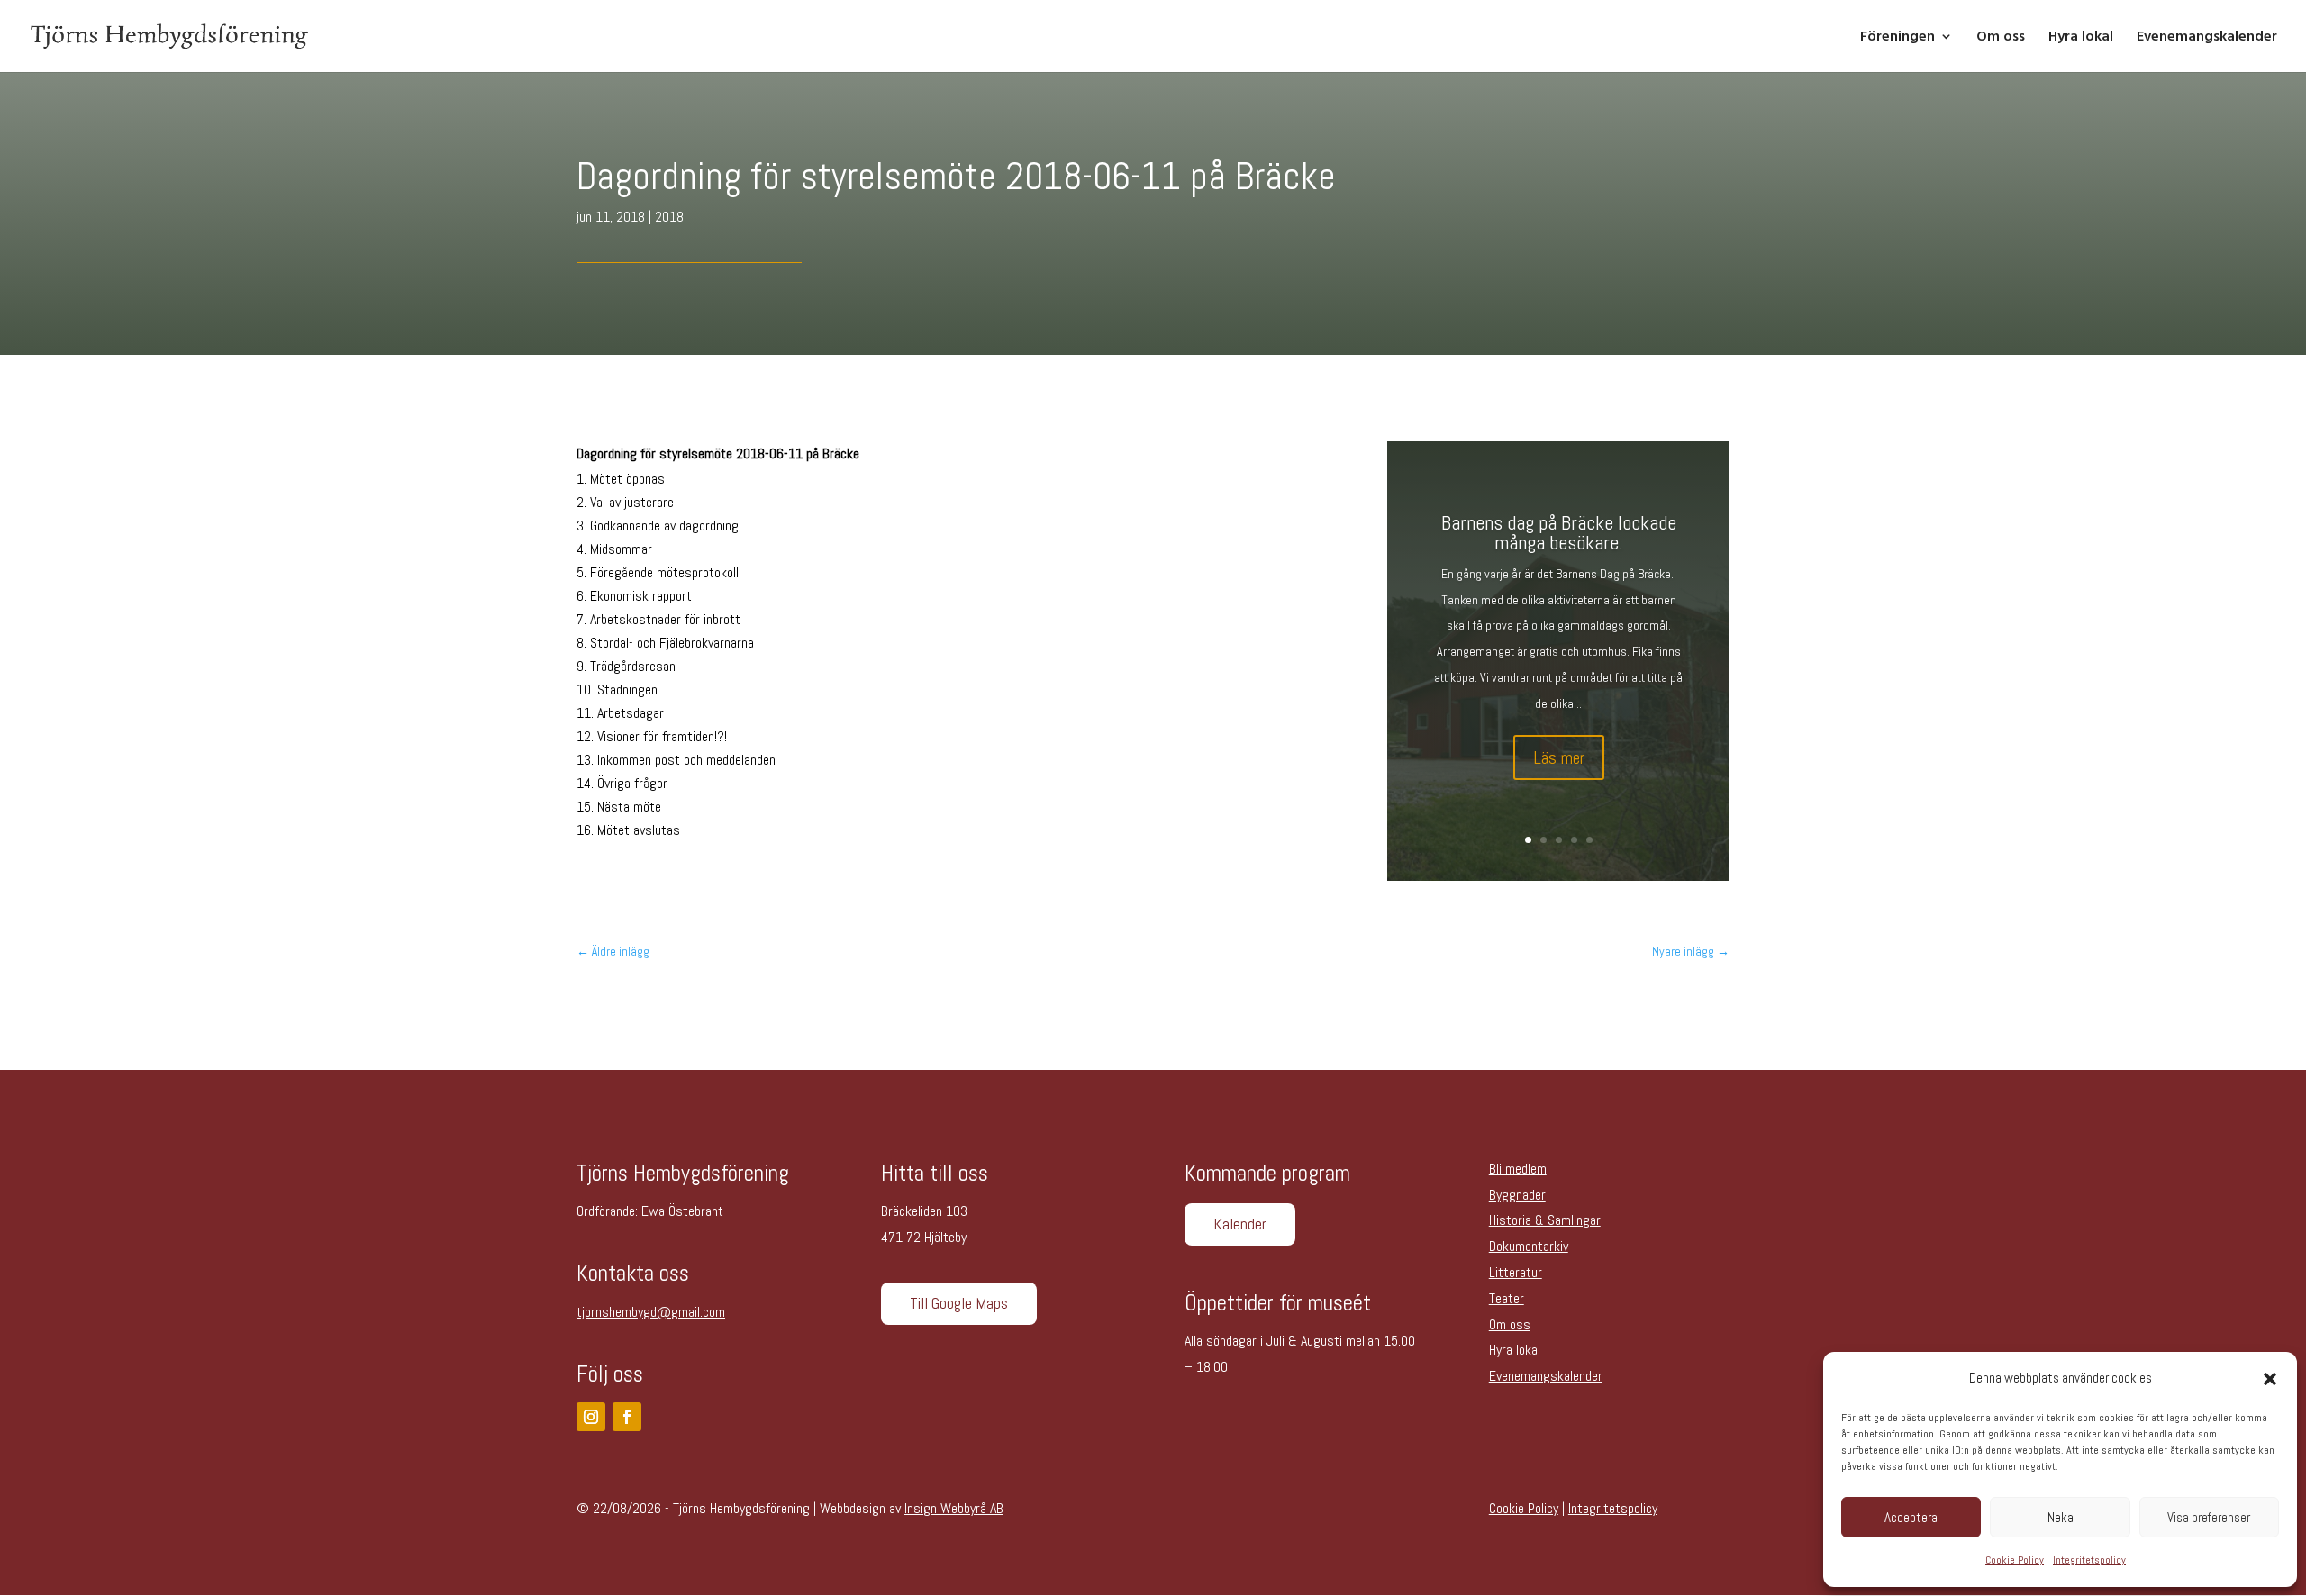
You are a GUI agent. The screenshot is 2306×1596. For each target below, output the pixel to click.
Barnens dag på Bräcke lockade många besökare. (1559, 532)
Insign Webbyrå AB (954, 1508)
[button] (2270, 1379)
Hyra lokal (2081, 38)
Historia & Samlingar (1545, 1220)
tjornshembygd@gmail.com (651, 1312)
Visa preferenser (2209, 1517)
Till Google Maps (959, 1303)
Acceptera (1911, 1517)
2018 (669, 217)
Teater (1507, 1298)
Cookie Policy (2015, 1560)
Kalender (1240, 1224)
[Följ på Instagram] (591, 1417)
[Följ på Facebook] (627, 1417)
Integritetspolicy (2089, 1560)
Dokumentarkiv (1529, 1246)
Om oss (2001, 38)
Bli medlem (1518, 1169)
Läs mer (1559, 757)
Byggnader (1517, 1195)
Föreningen (1897, 38)
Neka (2061, 1517)
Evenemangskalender (2207, 38)
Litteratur (1516, 1272)
